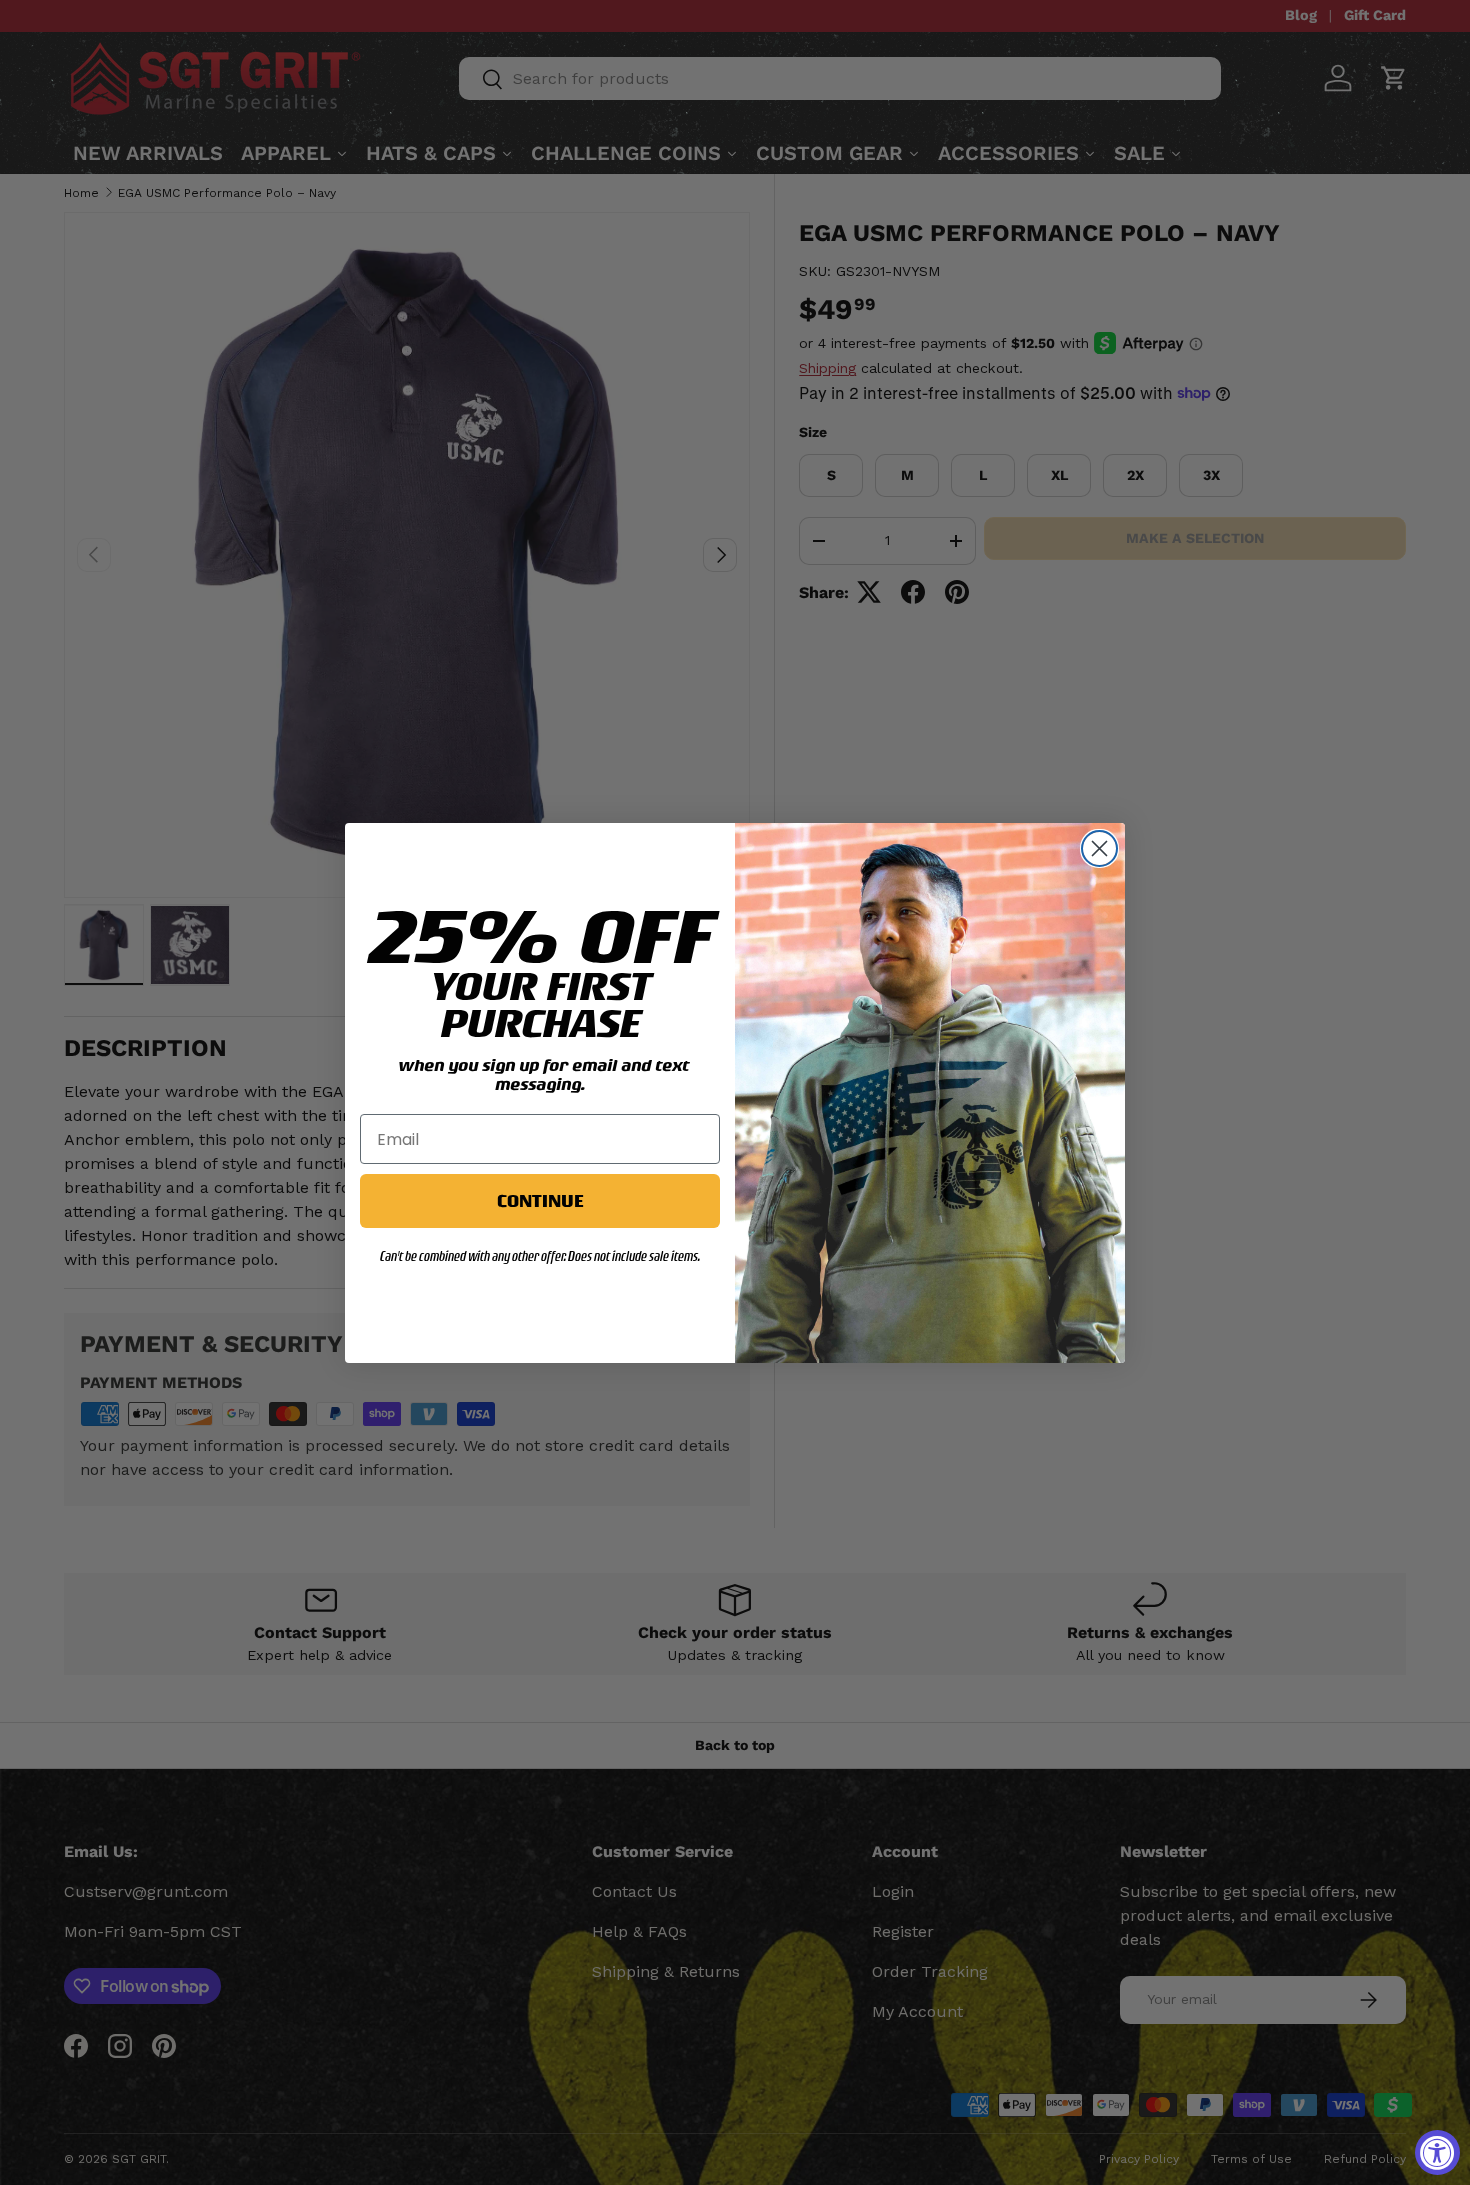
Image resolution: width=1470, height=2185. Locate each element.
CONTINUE (540, 1200)
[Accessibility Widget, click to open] (1437, 2152)
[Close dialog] (1099, 848)
